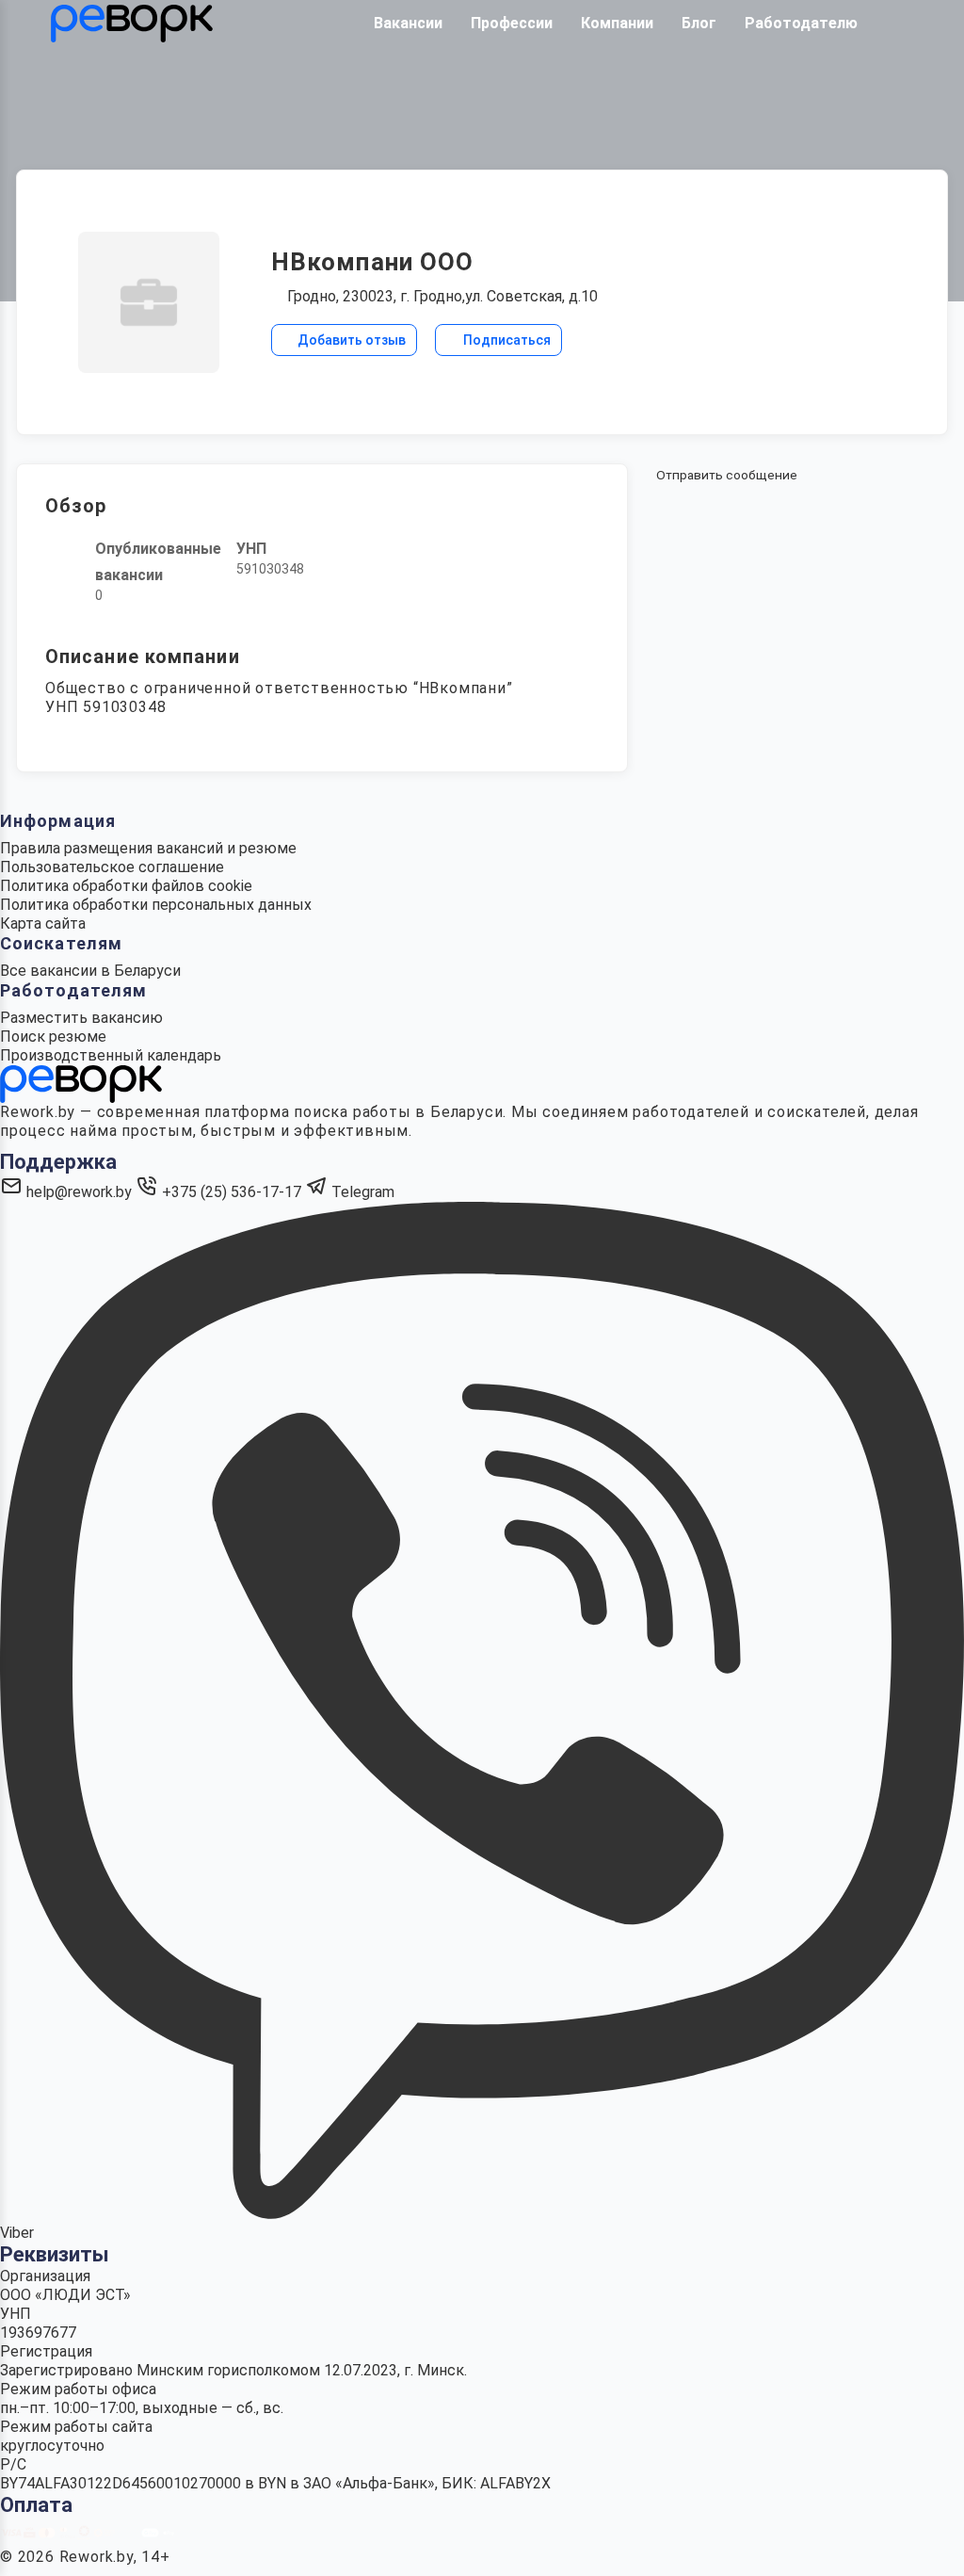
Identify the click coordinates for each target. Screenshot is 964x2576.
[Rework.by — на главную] (81, 1083)
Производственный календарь (111, 1055)
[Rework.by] (132, 24)
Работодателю (801, 23)
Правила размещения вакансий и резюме (148, 848)
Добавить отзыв (350, 340)
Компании (617, 23)
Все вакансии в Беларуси (90, 971)
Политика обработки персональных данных (156, 905)
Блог (699, 23)
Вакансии (408, 23)
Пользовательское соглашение (112, 867)
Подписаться (506, 340)
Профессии (512, 23)
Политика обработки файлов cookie (126, 886)
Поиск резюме (53, 1037)
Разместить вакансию (81, 1018)
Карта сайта (43, 923)
